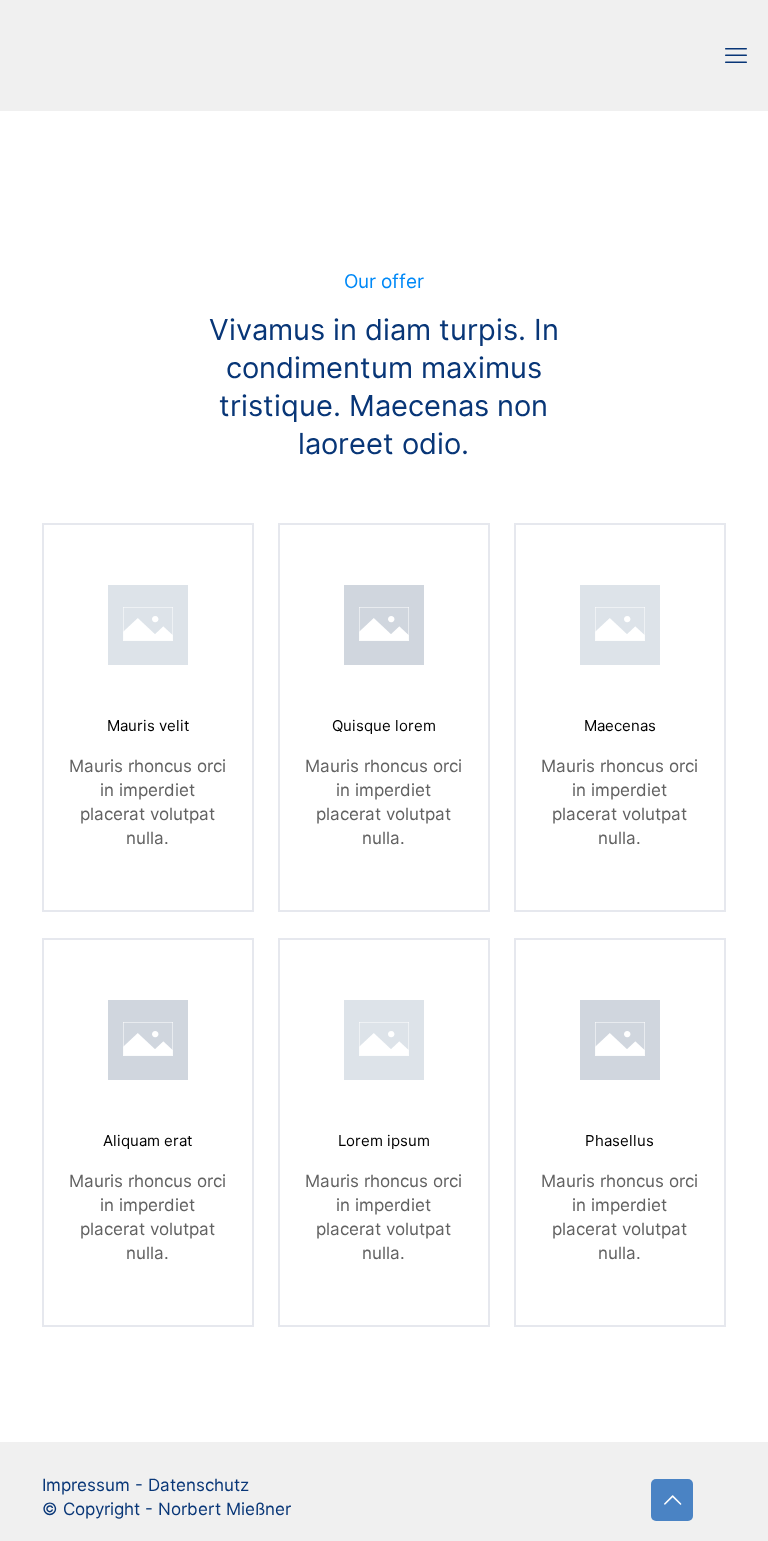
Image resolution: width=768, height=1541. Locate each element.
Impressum (86, 1485)
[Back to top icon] (672, 1500)
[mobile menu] (736, 55)
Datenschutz (198, 1485)
